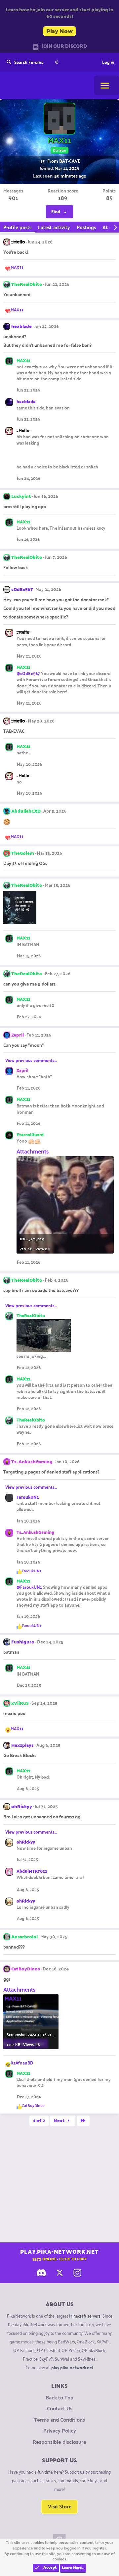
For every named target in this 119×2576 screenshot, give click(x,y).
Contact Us (60, 2408)
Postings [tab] (86, 227)
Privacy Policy (60, 2431)
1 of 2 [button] (39, 2120)
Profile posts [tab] (17, 227)
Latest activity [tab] (54, 227)
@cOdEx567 (28, 673)
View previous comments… (31, 1060)
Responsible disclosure (59, 2442)
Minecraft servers (85, 2315)
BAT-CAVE (70, 161)
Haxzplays (22, 1745)
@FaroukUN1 (29, 1587)
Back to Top (59, 2397)
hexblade (21, 326)
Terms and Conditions (59, 2420)
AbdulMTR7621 (32, 1871)
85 (109, 198)
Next (60, 2120)
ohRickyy (22, 1806)
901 (13, 198)
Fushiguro (23, 1642)
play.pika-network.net (72, 2367)
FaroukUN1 (28, 1497)
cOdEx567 (22, 589)
